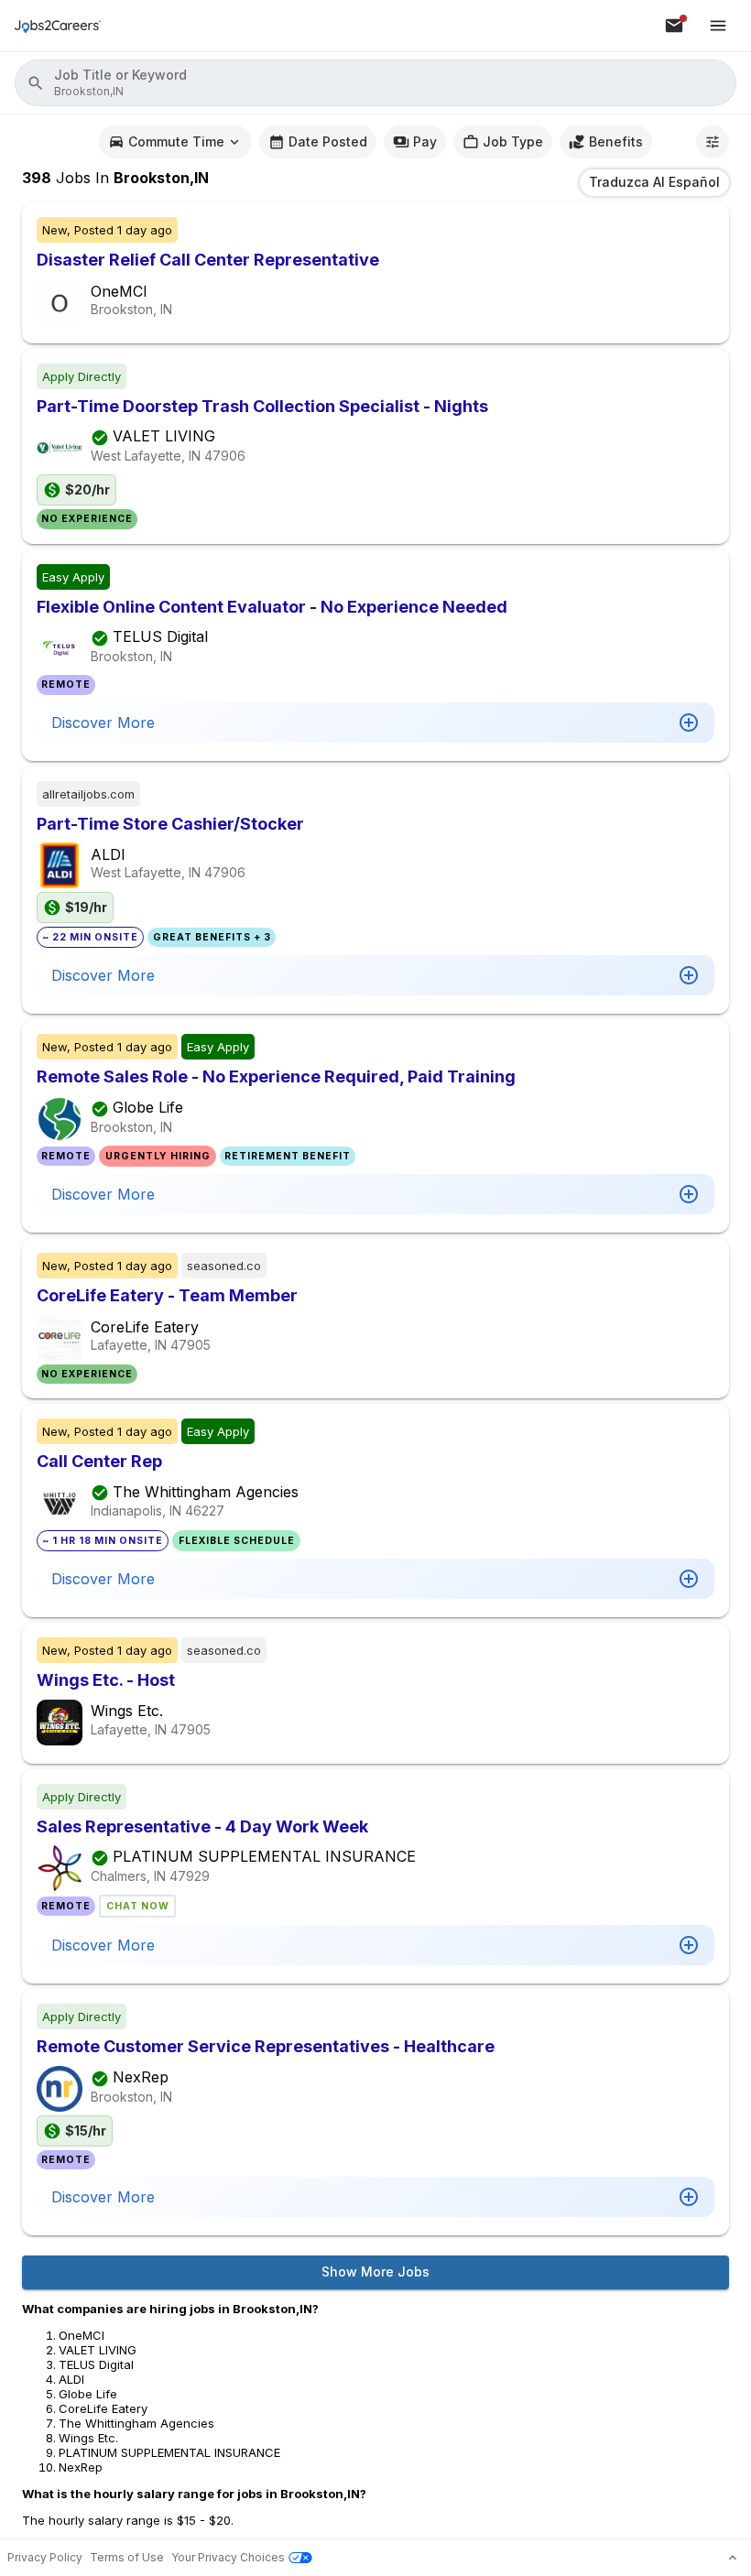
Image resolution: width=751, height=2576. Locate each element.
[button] (375, 83)
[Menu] (718, 26)
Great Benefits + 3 (212, 937)
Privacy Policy (45, 2557)
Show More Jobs (375, 2272)
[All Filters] (713, 142)
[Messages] (674, 26)
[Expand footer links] (733, 2558)
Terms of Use (127, 2557)
